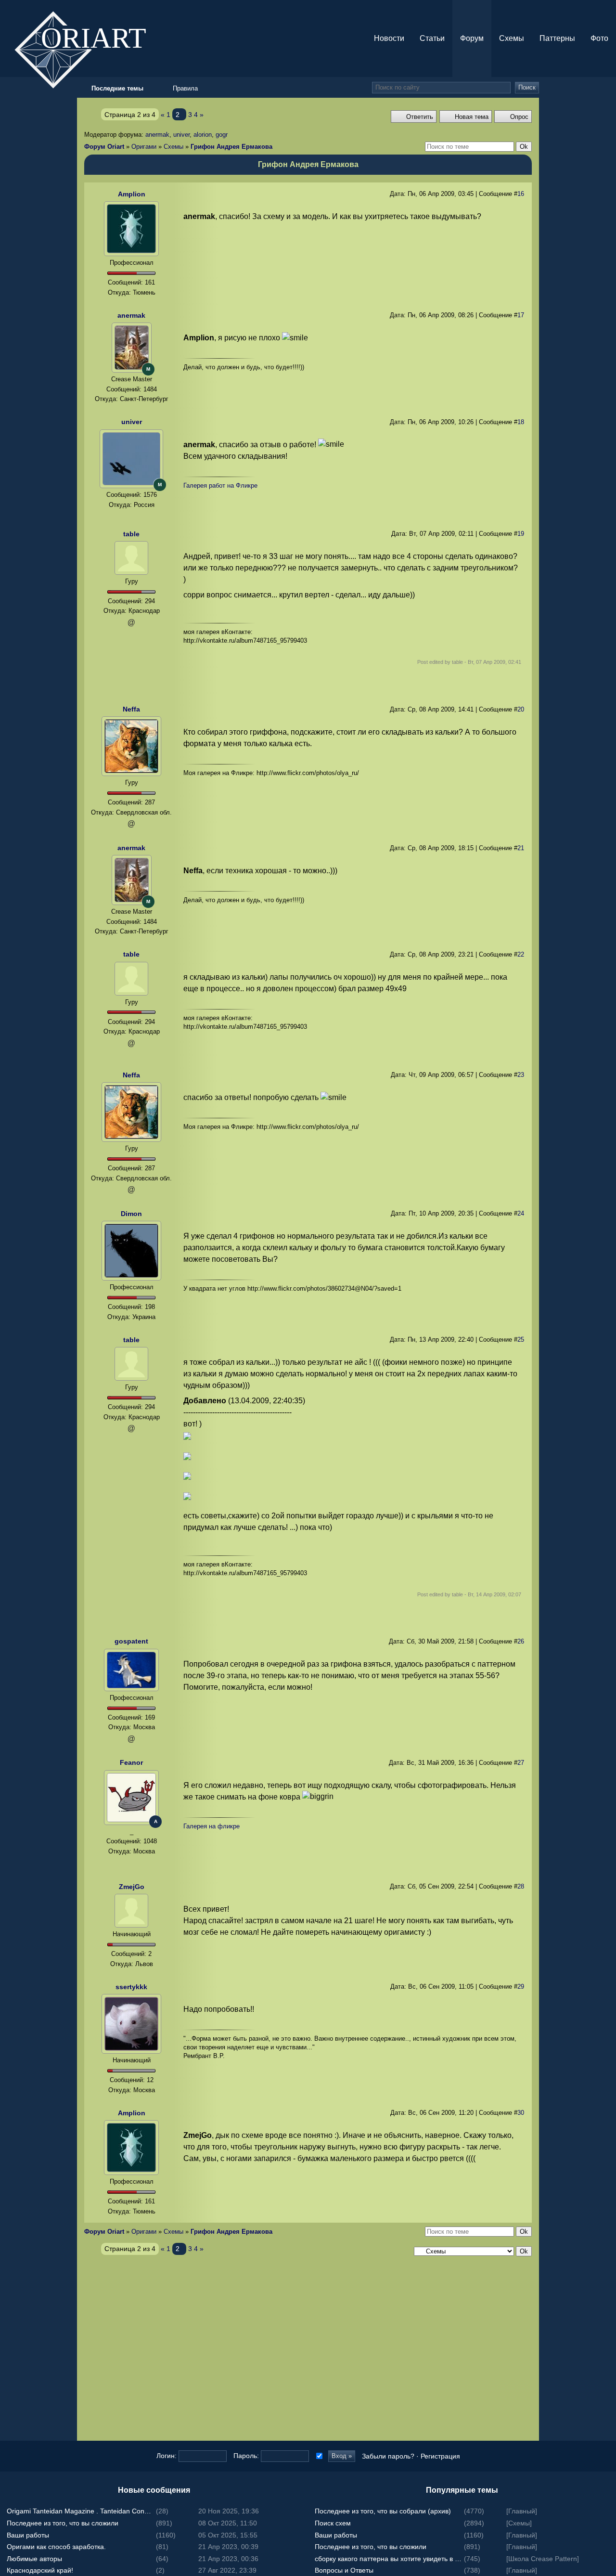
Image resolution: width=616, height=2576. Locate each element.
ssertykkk (131, 1987)
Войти (606, 1269)
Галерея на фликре (212, 1826)
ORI (102, 37)
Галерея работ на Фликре (220, 485)
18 (521, 422)
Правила (185, 88)
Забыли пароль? (388, 2456)
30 (521, 2113)
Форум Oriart (104, 147)
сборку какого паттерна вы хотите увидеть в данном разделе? (388, 2559)
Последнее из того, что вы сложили (63, 2523)
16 (521, 194)
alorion (203, 135)
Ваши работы (28, 2535)
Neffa (131, 709)
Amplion (132, 194)
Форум (472, 38)
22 (521, 954)
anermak (157, 135)
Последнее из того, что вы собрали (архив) (383, 2511)
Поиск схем (333, 2523)
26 (521, 1641)
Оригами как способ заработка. (56, 2547)
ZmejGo (132, 1887)
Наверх (606, 1307)
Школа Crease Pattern (543, 2559)
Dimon (131, 1214)
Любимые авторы (34, 2559)
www (131, 1863)
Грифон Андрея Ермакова (231, 147)
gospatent (131, 1641)
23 (521, 1075)
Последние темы (606, 1288)
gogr (222, 135)
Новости (389, 38)
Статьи (432, 38)
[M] (132, 347)
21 (521, 848)
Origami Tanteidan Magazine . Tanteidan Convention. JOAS (80, 2511)
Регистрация (440, 2456)
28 (521, 1886)
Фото (599, 38)
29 (521, 1987)
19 (521, 534)
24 (521, 1213)
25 (521, 1340)
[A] (131, 1797)
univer (181, 135)
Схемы (512, 38)
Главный (522, 2511)
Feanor (131, 1762)
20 (521, 709)
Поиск (527, 87)
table (131, 534)
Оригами (144, 147)
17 (521, 315)
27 (521, 1763)
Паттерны (557, 38)
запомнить (318, 2456)
